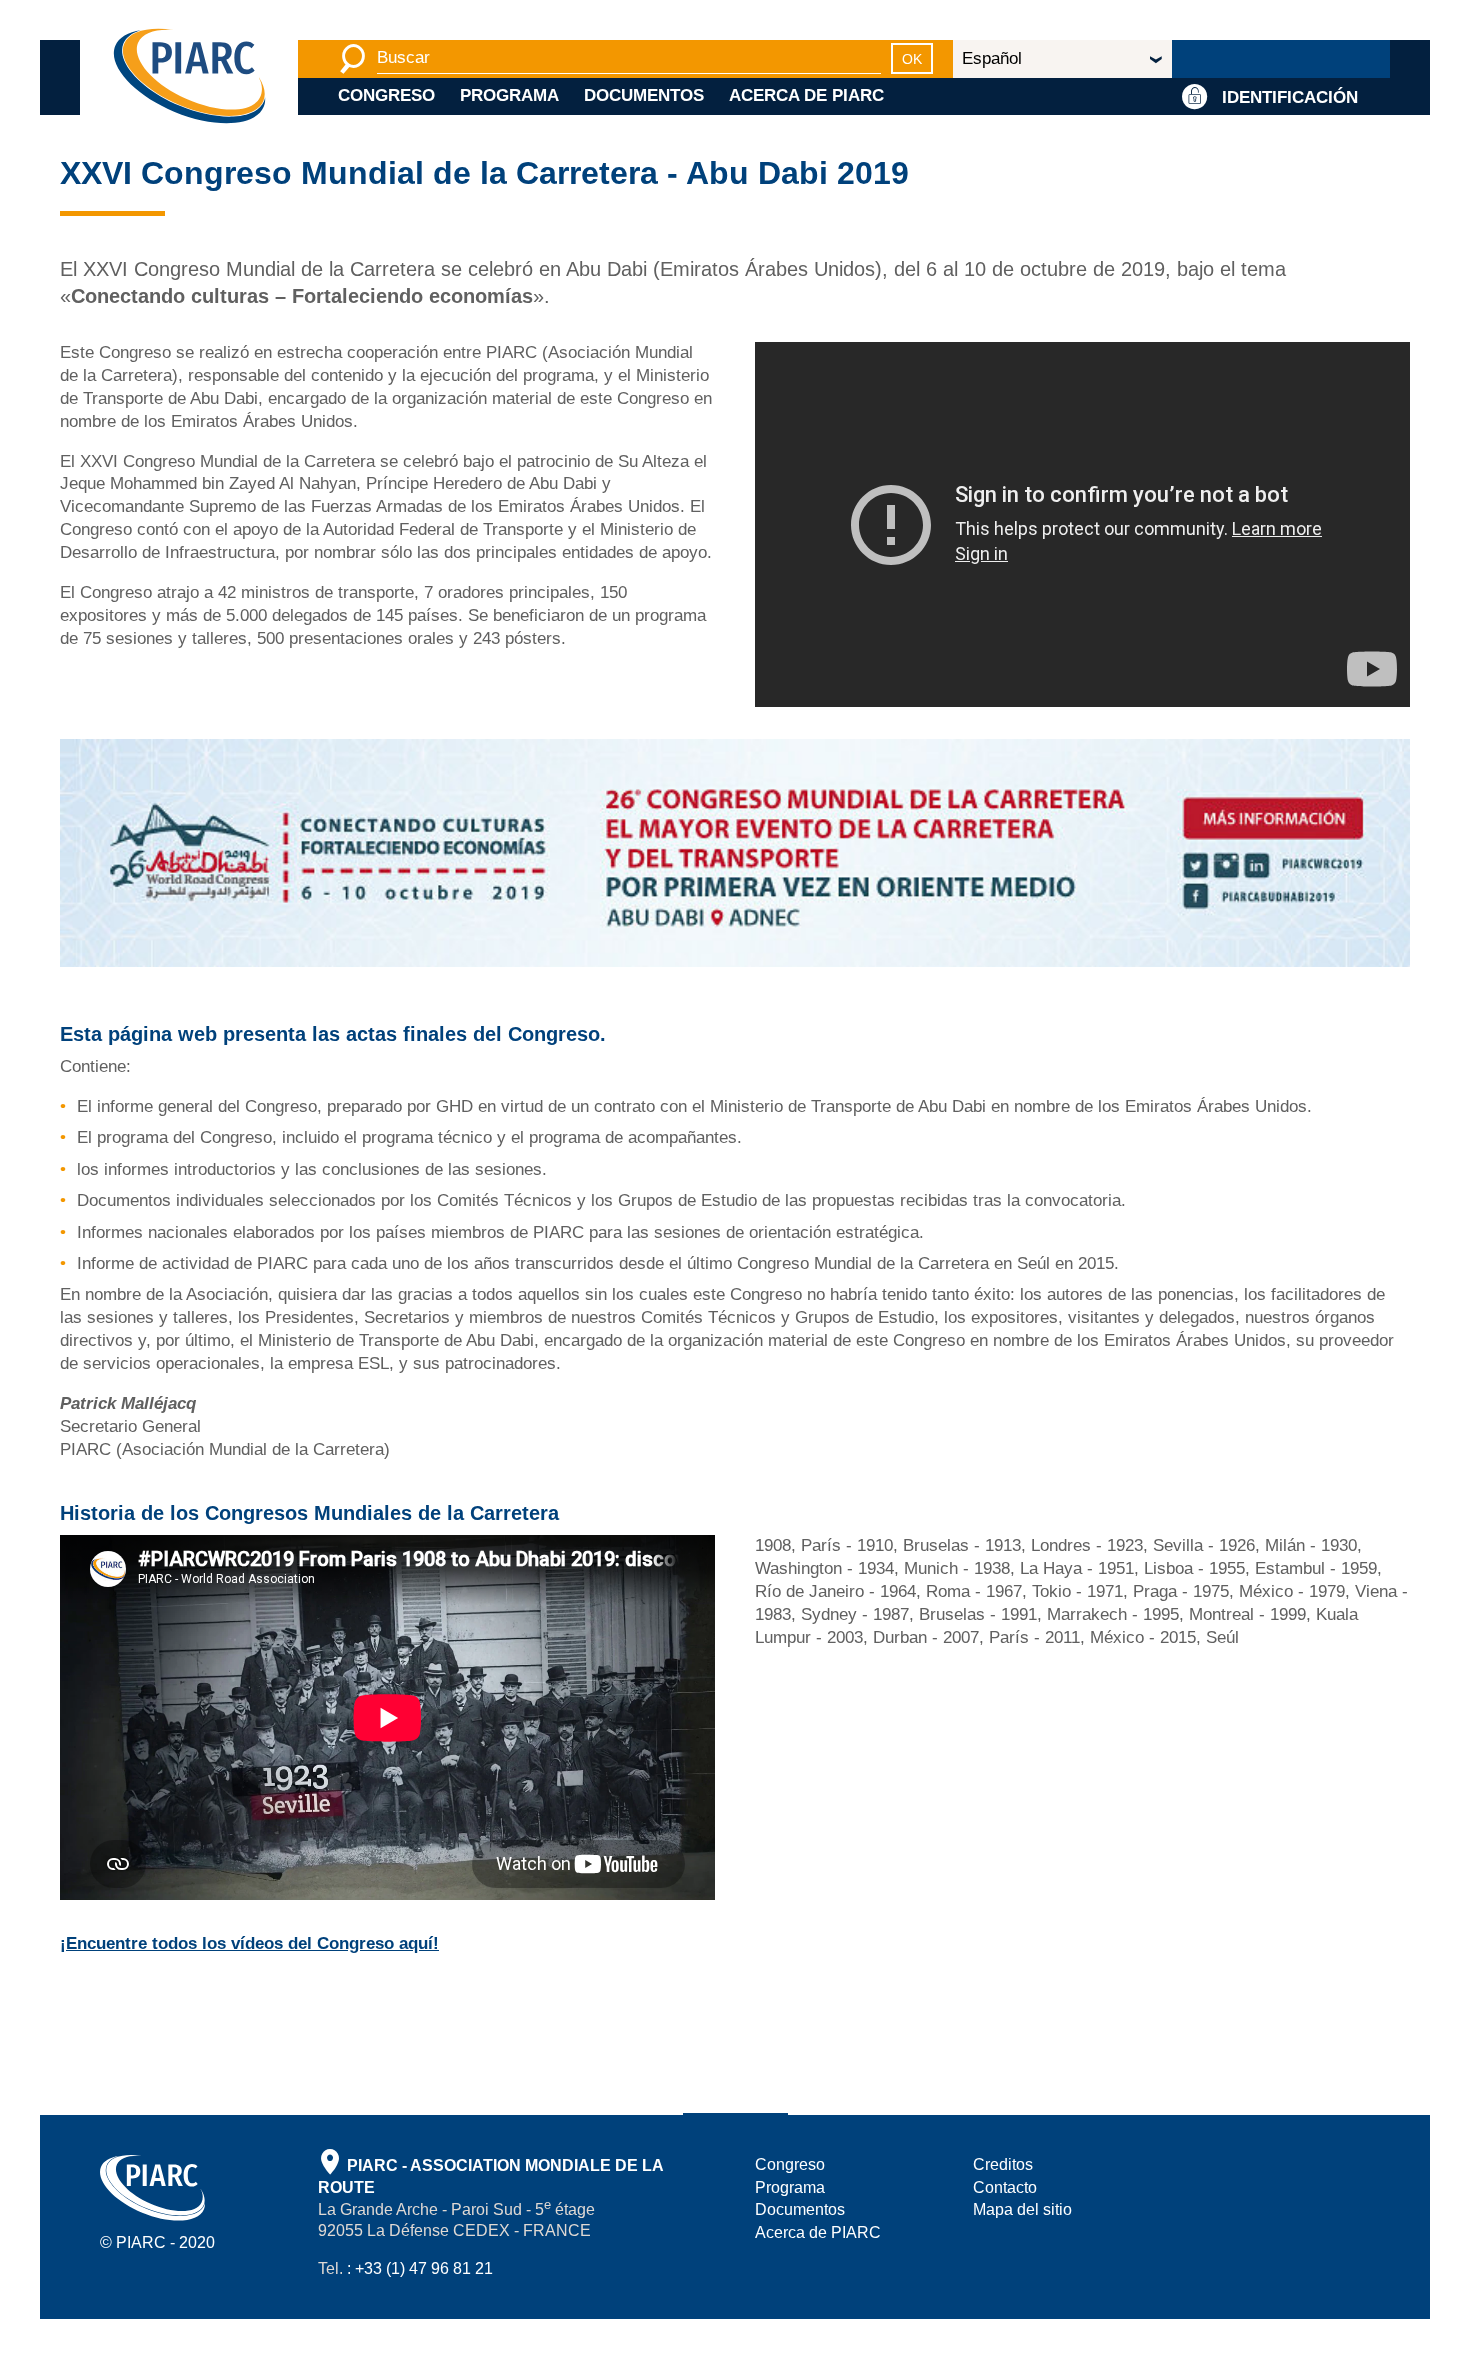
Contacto (1005, 2187)
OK (912, 59)
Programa (509, 95)
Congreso (386, 95)
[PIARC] (189, 77)
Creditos (1003, 2164)
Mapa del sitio (1022, 2209)
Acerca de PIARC (806, 95)
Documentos (644, 95)
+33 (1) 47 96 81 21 (424, 2268)
